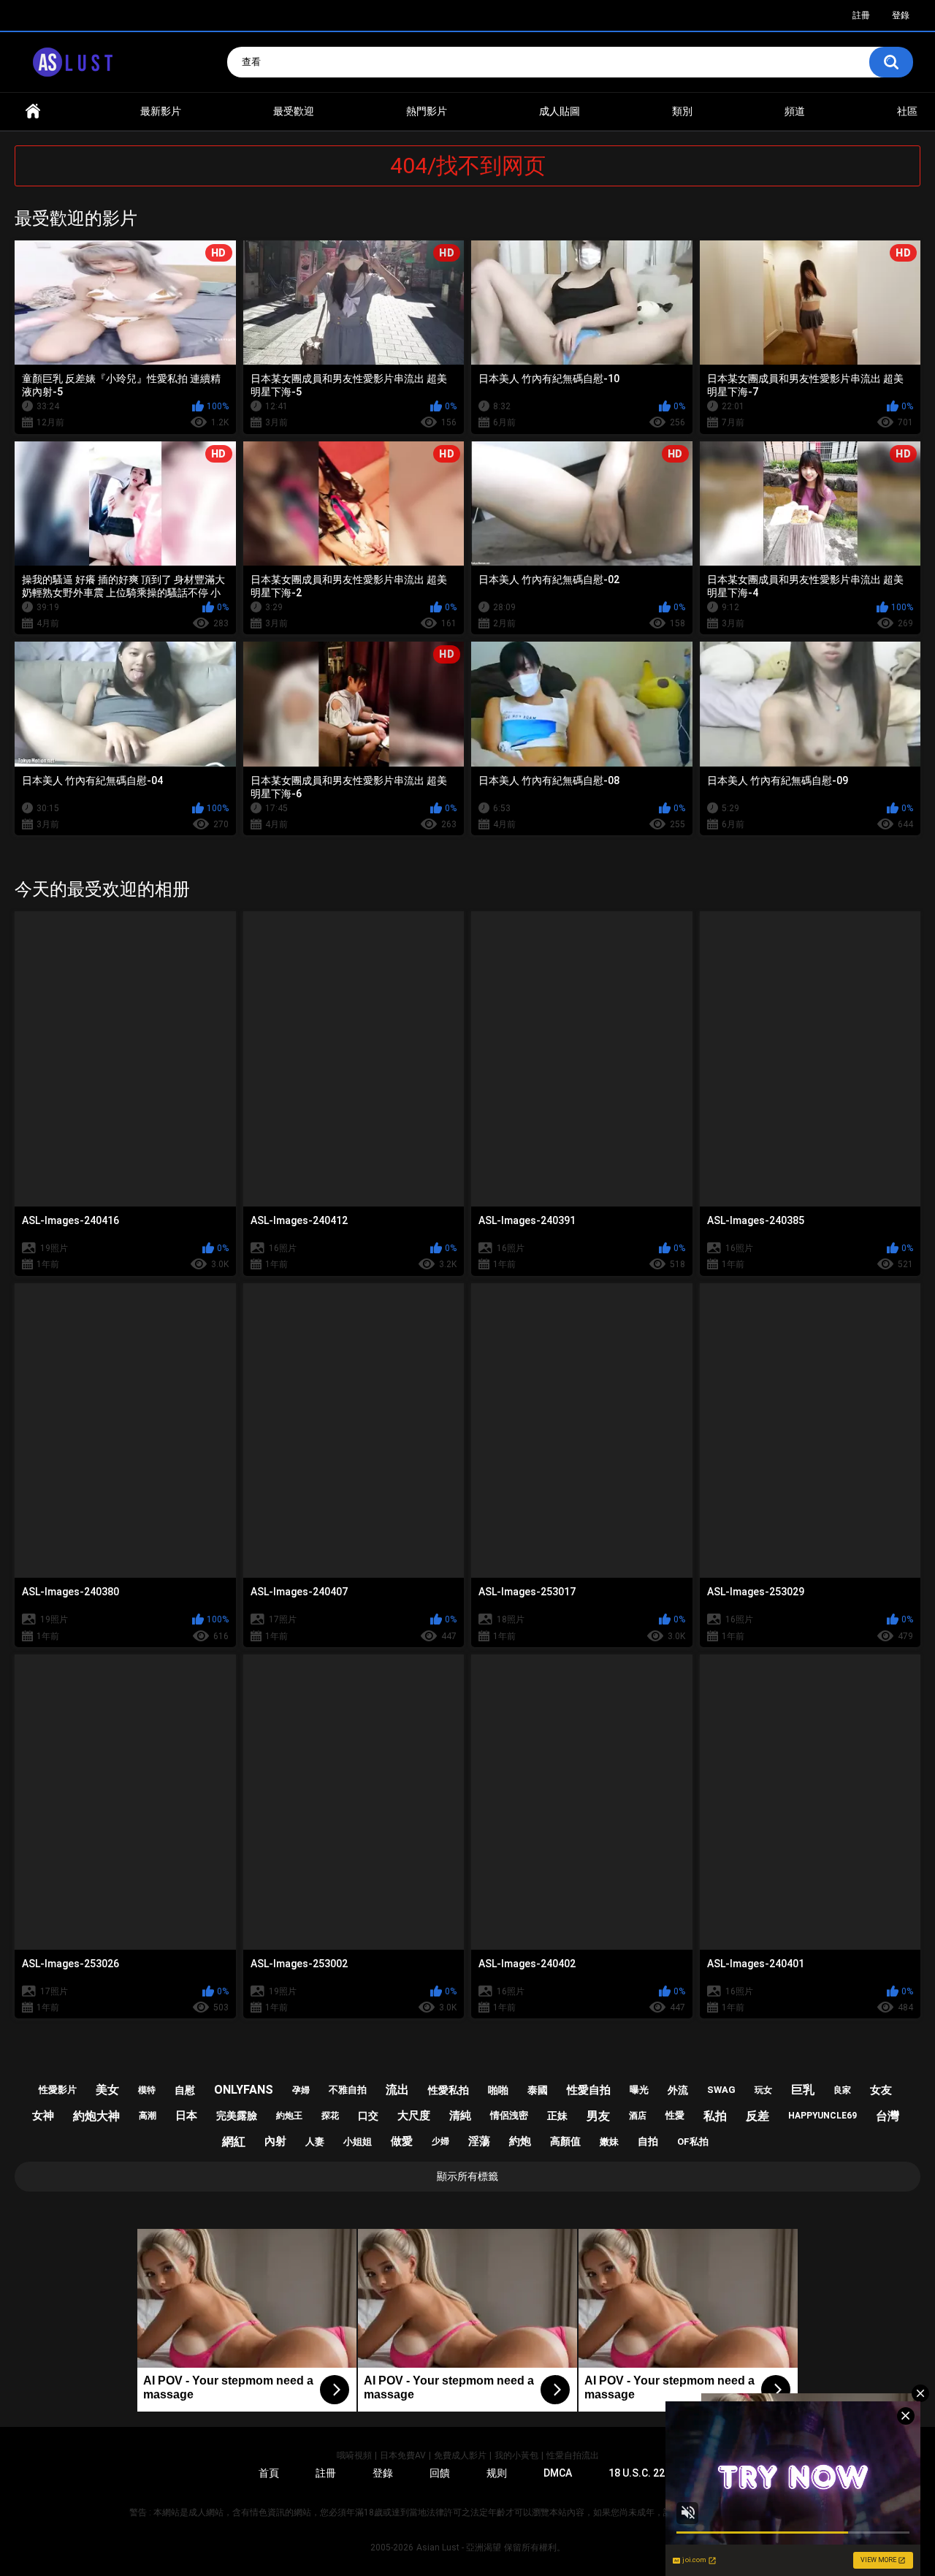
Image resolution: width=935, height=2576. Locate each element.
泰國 (538, 2090)
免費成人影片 (460, 2455)
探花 (330, 2116)
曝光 (639, 2090)
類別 (682, 111)
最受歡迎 (294, 111)
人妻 (315, 2142)
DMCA (558, 2473)
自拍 (648, 2141)
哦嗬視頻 (354, 2455)
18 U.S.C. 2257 (642, 2473)
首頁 (33, 111)
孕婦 (301, 2090)
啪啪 (498, 2090)
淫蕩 (479, 2141)
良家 (842, 2090)
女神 (43, 2116)
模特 (147, 2090)
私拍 (715, 2116)
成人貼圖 (560, 111)
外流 (678, 2090)
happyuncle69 (823, 2116)
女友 (881, 2090)
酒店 (638, 2116)
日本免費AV (403, 2455)
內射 (275, 2141)
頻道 (795, 111)
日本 (186, 2116)
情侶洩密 (509, 2115)
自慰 (185, 2090)
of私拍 (693, 2142)
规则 (497, 2473)
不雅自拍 (348, 2090)
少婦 (440, 2141)
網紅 (234, 2142)
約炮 (520, 2141)
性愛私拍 (449, 2090)
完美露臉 (237, 2116)
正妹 (557, 2116)
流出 (397, 2090)
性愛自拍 (589, 2090)
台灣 (888, 2116)
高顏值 (565, 2141)
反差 (757, 2116)
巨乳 (803, 2090)
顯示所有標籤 (467, 2176)
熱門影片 (427, 111)
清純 (460, 2116)
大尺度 (414, 2116)
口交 (368, 2116)
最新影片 (161, 111)
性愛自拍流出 (573, 2455)
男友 (598, 2116)
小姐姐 (358, 2142)
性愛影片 (58, 2090)
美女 (107, 2090)
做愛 (402, 2141)
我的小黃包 (516, 2455)
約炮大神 (96, 2116)
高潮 (148, 2116)
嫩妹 (609, 2142)
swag (721, 2090)
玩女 (763, 2090)
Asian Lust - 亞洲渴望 (459, 2547)
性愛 (675, 2115)
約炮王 (289, 2116)
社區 (907, 111)
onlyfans (244, 2090)
